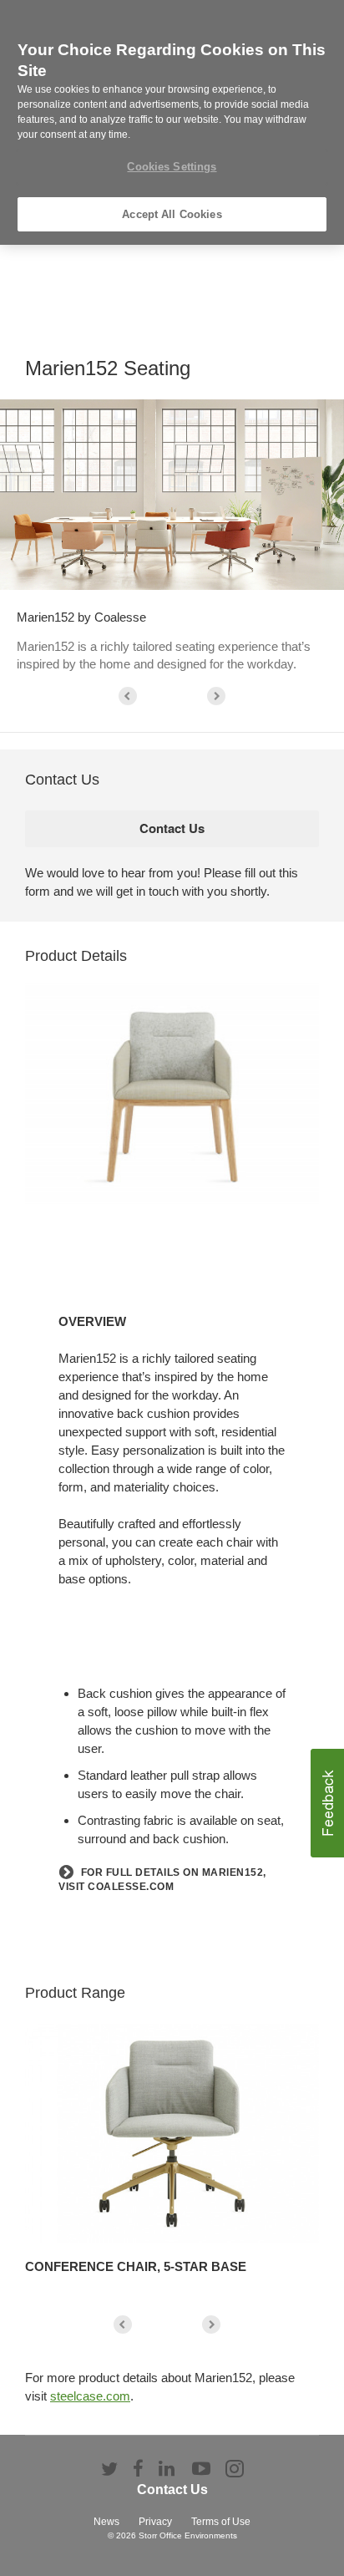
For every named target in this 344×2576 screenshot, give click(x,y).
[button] (327, 1803)
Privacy (155, 2522)
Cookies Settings (172, 167)
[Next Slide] (216, 696)
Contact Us (172, 2490)
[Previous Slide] (128, 696)
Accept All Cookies (172, 214)
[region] (172, 122)
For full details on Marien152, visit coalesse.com (162, 1880)
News (106, 2522)
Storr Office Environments (188, 2535)
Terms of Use (221, 2522)
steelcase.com (90, 2396)
